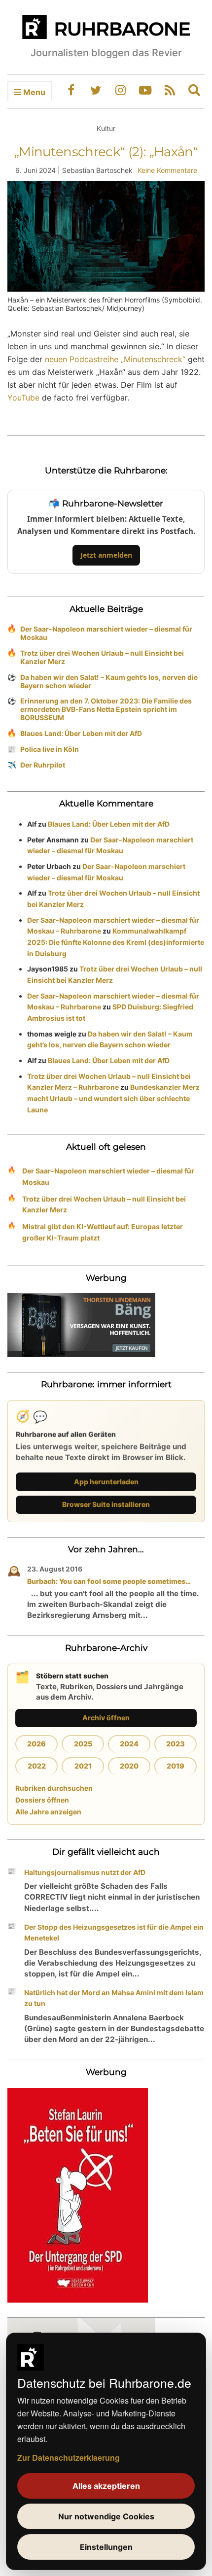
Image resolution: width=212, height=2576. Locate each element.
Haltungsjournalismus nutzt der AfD (85, 1872)
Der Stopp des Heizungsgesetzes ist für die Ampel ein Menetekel (114, 1933)
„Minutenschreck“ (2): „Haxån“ (106, 152)
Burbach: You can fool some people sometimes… (109, 1581)
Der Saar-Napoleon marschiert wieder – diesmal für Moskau (106, 633)
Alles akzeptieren (106, 2486)
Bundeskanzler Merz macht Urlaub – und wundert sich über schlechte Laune (113, 1098)
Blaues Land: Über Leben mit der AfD (81, 733)
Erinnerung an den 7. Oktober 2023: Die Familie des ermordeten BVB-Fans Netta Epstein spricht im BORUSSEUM (106, 709)
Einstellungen (106, 2547)
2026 (36, 1744)
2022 (37, 1766)
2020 (129, 1766)
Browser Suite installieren (106, 1504)
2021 (83, 1766)
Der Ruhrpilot (43, 765)
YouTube (23, 398)
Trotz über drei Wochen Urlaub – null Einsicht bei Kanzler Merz (102, 657)
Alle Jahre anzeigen (48, 1812)
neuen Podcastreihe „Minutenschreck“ (115, 359)
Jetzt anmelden (106, 555)
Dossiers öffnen (42, 1800)
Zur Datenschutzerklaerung (69, 2458)
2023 (176, 1744)
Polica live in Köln (50, 749)
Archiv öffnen (106, 1718)
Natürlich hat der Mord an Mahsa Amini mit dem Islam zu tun (114, 1998)
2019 (176, 1766)
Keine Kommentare (167, 170)
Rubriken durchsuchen (54, 1788)
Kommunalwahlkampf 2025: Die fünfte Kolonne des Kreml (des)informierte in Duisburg (116, 942)
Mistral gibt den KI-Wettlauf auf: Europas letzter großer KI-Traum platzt (103, 1232)
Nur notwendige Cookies (106, 2516)
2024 (129, 1744)
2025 (83, 1744)
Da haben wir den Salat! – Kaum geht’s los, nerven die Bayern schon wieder (109, 681)
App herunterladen (106, 1482)
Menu (33, 92)
